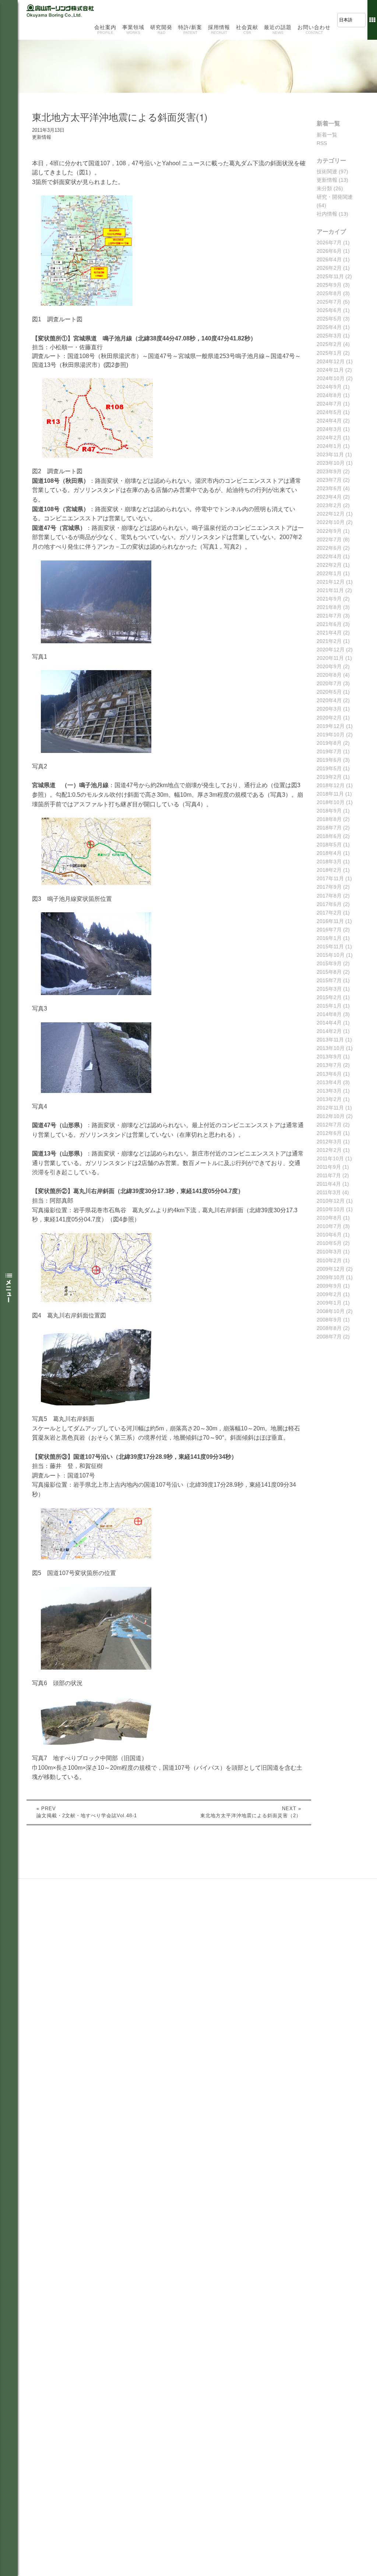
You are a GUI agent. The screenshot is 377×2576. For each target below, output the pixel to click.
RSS (322, 143)
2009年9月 (329, 1286)
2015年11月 (330, 946)
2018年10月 (331, 802)
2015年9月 (329, 963)
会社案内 (105, 29)
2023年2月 (329, 505)
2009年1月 (329, 1303)
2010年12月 (331, 1201)
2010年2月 (329, 1260)
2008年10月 (331, 1311)
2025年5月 (329, 319)
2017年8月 (329, 896)
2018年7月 (329, 828)
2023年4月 (329, 497)
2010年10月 (331, 1209)
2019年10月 (331, 735)
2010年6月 (329, 1235)
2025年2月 (329, 344)
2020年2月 (329, 718)
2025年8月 (329, 293)
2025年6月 (329, 310)
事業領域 (133, 29)
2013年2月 (329, 1099)
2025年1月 (329, 353)
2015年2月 (329, 997)
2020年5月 (329, 692)
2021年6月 (329, 624)
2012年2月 (329, 1150)
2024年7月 (329, 404)
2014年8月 (329, 1014)
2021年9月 (329, 599)
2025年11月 (330, 276)
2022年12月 (331, 514)
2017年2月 (329, 913)
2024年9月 (329, 387)
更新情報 (327, 180)
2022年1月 (329, 573)
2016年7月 (329, 930)
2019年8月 (329, 743)
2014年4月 (329, 1023)
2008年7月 (329, 1337)
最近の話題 (278, 29)
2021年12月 (331, 582)
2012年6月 (329, 1133)
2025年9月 (329, 285)
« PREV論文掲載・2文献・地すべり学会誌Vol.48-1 (87, 1812)
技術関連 (327, 171)
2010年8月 (329, 1218)
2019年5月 (329, 768)
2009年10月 (331, 1277)
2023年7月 (329, 480)
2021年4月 (329, 633)
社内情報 (327, 214)
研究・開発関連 (335, 197)
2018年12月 (331, 785)
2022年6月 (329, 548)
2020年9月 (329, 666)
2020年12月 (331, 650)
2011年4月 (329, 1184)
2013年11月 (330, 1040)
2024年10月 (331, 378)
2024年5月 (329, 412)
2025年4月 (329, 327)
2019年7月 (329, 751)
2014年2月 (329, 1031)
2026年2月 (329, 268)
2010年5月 (329, 1243)
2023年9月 (329, 471)
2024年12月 (331, 361)
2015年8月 (329, 972)
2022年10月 (331, 522)
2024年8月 (329, 395)
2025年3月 (329, 336)
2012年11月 (330, 1108)
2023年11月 (330, 454)
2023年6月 (329, 488)
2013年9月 (329, 1057)
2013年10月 (331, 1048)
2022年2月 (329, 565)
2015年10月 (331, 955)
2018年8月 (329, 819)
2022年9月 (329, 531)
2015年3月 (329, 989)
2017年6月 (329, 904)
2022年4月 (329, 556)
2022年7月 (329, 539)
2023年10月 (331, 463)
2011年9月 (329, 1167)
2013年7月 (329, 1065)
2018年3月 (329, 861)
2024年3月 (329, 429)
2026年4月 (329, 259)
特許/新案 (190, 29)
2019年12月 (331, 726)
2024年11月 (330, 370)
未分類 (324, 188)
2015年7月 (329, 980)
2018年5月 (329, 845)
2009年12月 (331, 1269)
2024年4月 (329, 421)
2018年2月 (329, 870)
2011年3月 (329, 1192)
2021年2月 (329, 641)
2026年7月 (329, 243)
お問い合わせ (314, 29)
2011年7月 (329, 1175)
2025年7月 (329, 302)
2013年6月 (329, 1074)
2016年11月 (330, 921)
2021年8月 (329, 607)
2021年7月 (329, 616)
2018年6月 (329, 836)
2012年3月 (329, 1142)
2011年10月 (330, 1158)
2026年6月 (329, 251)
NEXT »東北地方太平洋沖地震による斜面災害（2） (251, 1812)
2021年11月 (330, 590)
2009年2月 (329, 1294)
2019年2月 (329, 777)
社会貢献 (247, 29)
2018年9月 (329, 811)
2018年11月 (330, 794)
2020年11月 (330, 658)
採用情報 (219, 29)
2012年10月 (331, 1116)
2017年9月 (329, 887)
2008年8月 (329, 1328)
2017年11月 (330, 878)
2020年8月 (329, 675)
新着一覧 (327, 135)
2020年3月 (329, 709)
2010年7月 (329, 1226)
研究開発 (161, 29)
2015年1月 (329, 1006)
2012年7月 (329, 1125)
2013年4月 (329, 1082)
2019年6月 (329, 760)
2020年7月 (329, 683)
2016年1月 (329, 938)
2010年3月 (329, 1252)
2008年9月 (329, 1320)
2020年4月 (329, 700)
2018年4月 (329, 853)
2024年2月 (329, 438)
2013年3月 (329, 1091)
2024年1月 (329, 446)
